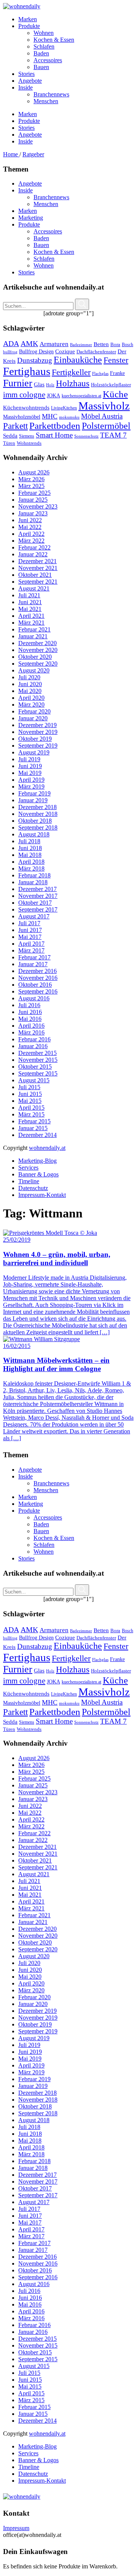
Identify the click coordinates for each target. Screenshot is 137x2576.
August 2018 (34, 834)
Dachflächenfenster (96, 352)
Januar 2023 (33, 513)
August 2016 (34, 998)
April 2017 (31, 944)
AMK (29, 343)
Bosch (127, 345)
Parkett (15, 426)
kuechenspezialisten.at (81, 396)
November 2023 (38, 506)
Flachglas (100, 374)
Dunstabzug (35, 360)
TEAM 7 (113, 435)
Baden (41, 238)
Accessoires (48, 231)
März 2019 (31, 786)
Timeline (29, 1181)
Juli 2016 (29, 1005)
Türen (9, 443)
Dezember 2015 (37, 1053)
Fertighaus (27, 371)
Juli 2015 (29, 1087)
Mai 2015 (30, 1101)
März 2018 (31, 868)
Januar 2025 (33, 500)
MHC (50, 416)
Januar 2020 (33, 718)
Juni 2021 (30, 602)
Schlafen (44, 259)
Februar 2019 (34, 793)
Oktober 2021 (35, 575)
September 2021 (38, 582)
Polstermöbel (106, 426)
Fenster (116, 360)
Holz (50, 385)
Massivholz (104, 406)
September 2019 (38, 746)
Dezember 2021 (37, 561)
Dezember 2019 (37, 725)
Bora (115, 344)
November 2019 (38, 732)
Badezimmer (81, 345)
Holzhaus (73, 383)
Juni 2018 (30, 848)
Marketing (31, 218)
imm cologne (24, 395)
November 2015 (38, 1060)
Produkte (29, 224)
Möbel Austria (102, 416)
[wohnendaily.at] (22, 6)
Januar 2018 (33, 882)
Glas (39, 384)
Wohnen (44, 265)
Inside (25, 190)
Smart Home (54, 435)
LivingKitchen (64, 408)
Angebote (30, 183)
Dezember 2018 (37, 807)
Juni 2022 (30, 520)
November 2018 (38, 814)
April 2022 (31, 534)
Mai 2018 (30, 855)
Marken (28, 211)
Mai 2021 (30, 609)
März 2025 (31, 486)
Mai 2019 (30, 773)
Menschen (46, 204)
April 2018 (31, 862)
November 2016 (38, 978)
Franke (117, 373)
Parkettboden (55, 426)
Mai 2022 (30, 527)
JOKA (53, 396)
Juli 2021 (29, 595)
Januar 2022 (33, 554)
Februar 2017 (34, 957)
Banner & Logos (38, 1174)
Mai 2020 (30, 691)
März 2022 (31, 541)
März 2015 (31, 1114)
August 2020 (34, 670)
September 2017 (38, 909)
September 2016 (38, 991)
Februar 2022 (34, 547)
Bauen (41, 245)
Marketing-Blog (37, 1161)
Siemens (27, 436)
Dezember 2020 (37, 643)
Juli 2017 (29, 923)
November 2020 (38, 650)
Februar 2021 (34, 629)
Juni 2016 (30, 1012)
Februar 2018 (34, 875)
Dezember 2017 (37, 889)
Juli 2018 (29, 841)
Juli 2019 (29, 759)
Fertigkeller (71, 372)
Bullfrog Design (36, 351)
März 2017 (31, 950)
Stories (26, 272)
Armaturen (54, 344)
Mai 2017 (30, 937)
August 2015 (34, 1080)
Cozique (65, 351)
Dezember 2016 (37, 971)
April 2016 (31, 1026)
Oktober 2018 (35, 821)
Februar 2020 (34, 711)
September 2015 (38, 1073)
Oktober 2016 (35, 985)
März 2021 (31, 623)
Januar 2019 (33, 800)
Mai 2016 (30, 1019)
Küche (115, 394)
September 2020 (38, 664)
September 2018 (38, 827)
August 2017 (34, 916)
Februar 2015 (34, 1121)
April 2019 (31, 780)
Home (11, 154)
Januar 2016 (33, 1046)
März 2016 (31, 1032)
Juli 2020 (29, 677)
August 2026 (34, 472)
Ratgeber (33, 154)
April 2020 (31, 698)
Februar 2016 (34, 1039)
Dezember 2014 (37, 1135)
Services (28, 1168)
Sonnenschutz (86, 436)
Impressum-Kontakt (42, 1195)
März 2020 (31, 705)
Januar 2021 (33, 636)
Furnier (18, 383)
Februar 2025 (34, 493)
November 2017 (38, 896)
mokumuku (69, 417)
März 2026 (31, 479)
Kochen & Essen (54, 252)
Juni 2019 (30, 766)
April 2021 (31, 616)
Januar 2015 (33, 1128)
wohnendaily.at (47, 1148)
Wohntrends (29, 443)
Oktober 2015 (35, 1067)
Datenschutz (33, 1188)
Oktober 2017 (35, 903)
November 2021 (38, 568)
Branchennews (51, 197)
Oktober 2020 (35, 657)
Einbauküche (78, 360)
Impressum (16, 2528)
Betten (101, 344)
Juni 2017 (30, 930)
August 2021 (34, 588)
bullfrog (10, 352)
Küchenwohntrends (26, 408)
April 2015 (31, 1108)
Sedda (10, 436)
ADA (11, 343)
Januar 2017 (33, 964)
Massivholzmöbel (22, 417)
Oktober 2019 (35, 739)
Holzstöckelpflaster (111, 385)
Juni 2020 (30, 684)
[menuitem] (76, 19)
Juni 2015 (30, 1094)
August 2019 (34, 752)
